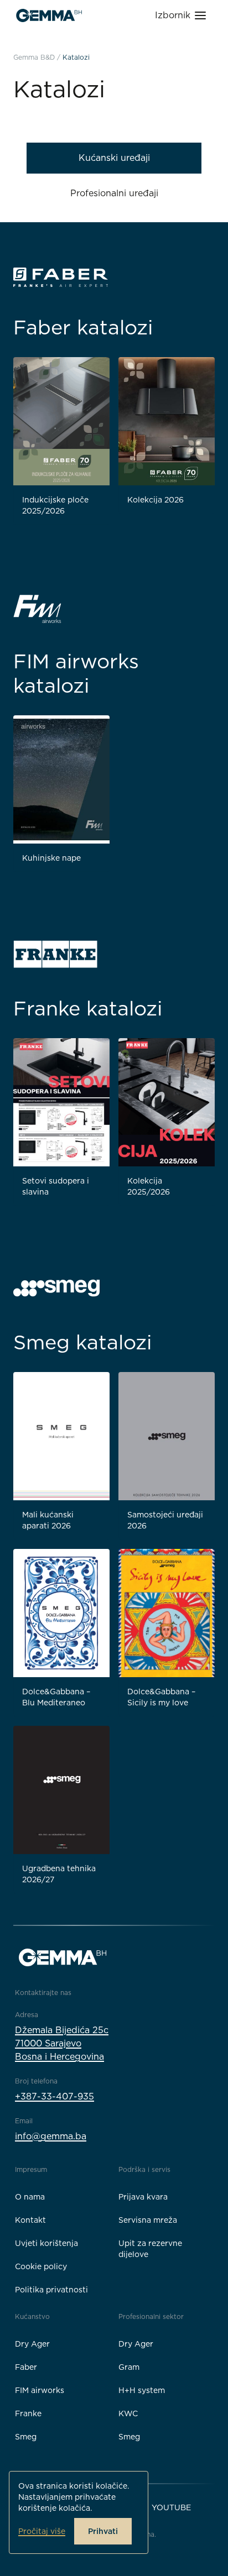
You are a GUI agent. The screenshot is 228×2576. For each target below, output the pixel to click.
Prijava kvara (143, 2197)
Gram (129, 2367)
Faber (26, 2367)
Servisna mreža (148, 2220)
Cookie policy (41, 2266)
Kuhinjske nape (51, 858)
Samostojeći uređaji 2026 (165, 1520)
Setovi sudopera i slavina (56, 1186)
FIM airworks (40, 2390)
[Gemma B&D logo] (49, 15)
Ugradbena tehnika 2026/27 (59, 1874)
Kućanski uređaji (114, 158)
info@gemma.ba (51, 2136)
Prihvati (103, 2531)
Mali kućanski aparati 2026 (48, 1520)
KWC (128, 2413)
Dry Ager (32, 2344)
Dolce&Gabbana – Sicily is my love (161, 1697)
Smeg (26, 2437)
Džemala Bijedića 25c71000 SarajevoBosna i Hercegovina (62, 2043)
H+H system (142, 2390)
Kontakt (30, 2220)
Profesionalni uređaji (114, 193)
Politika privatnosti (51, 2290)
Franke (28, 2413)
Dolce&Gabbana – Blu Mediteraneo (56, 1697)
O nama (30, 2197)
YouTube (171, 2507)
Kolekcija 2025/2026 (149, 1186)
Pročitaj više (42, 2531)
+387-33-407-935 (55, 2096)
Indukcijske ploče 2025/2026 (55, 505)
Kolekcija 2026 (156, 500)
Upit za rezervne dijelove (150, 2249)
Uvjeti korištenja (46, 2243)
